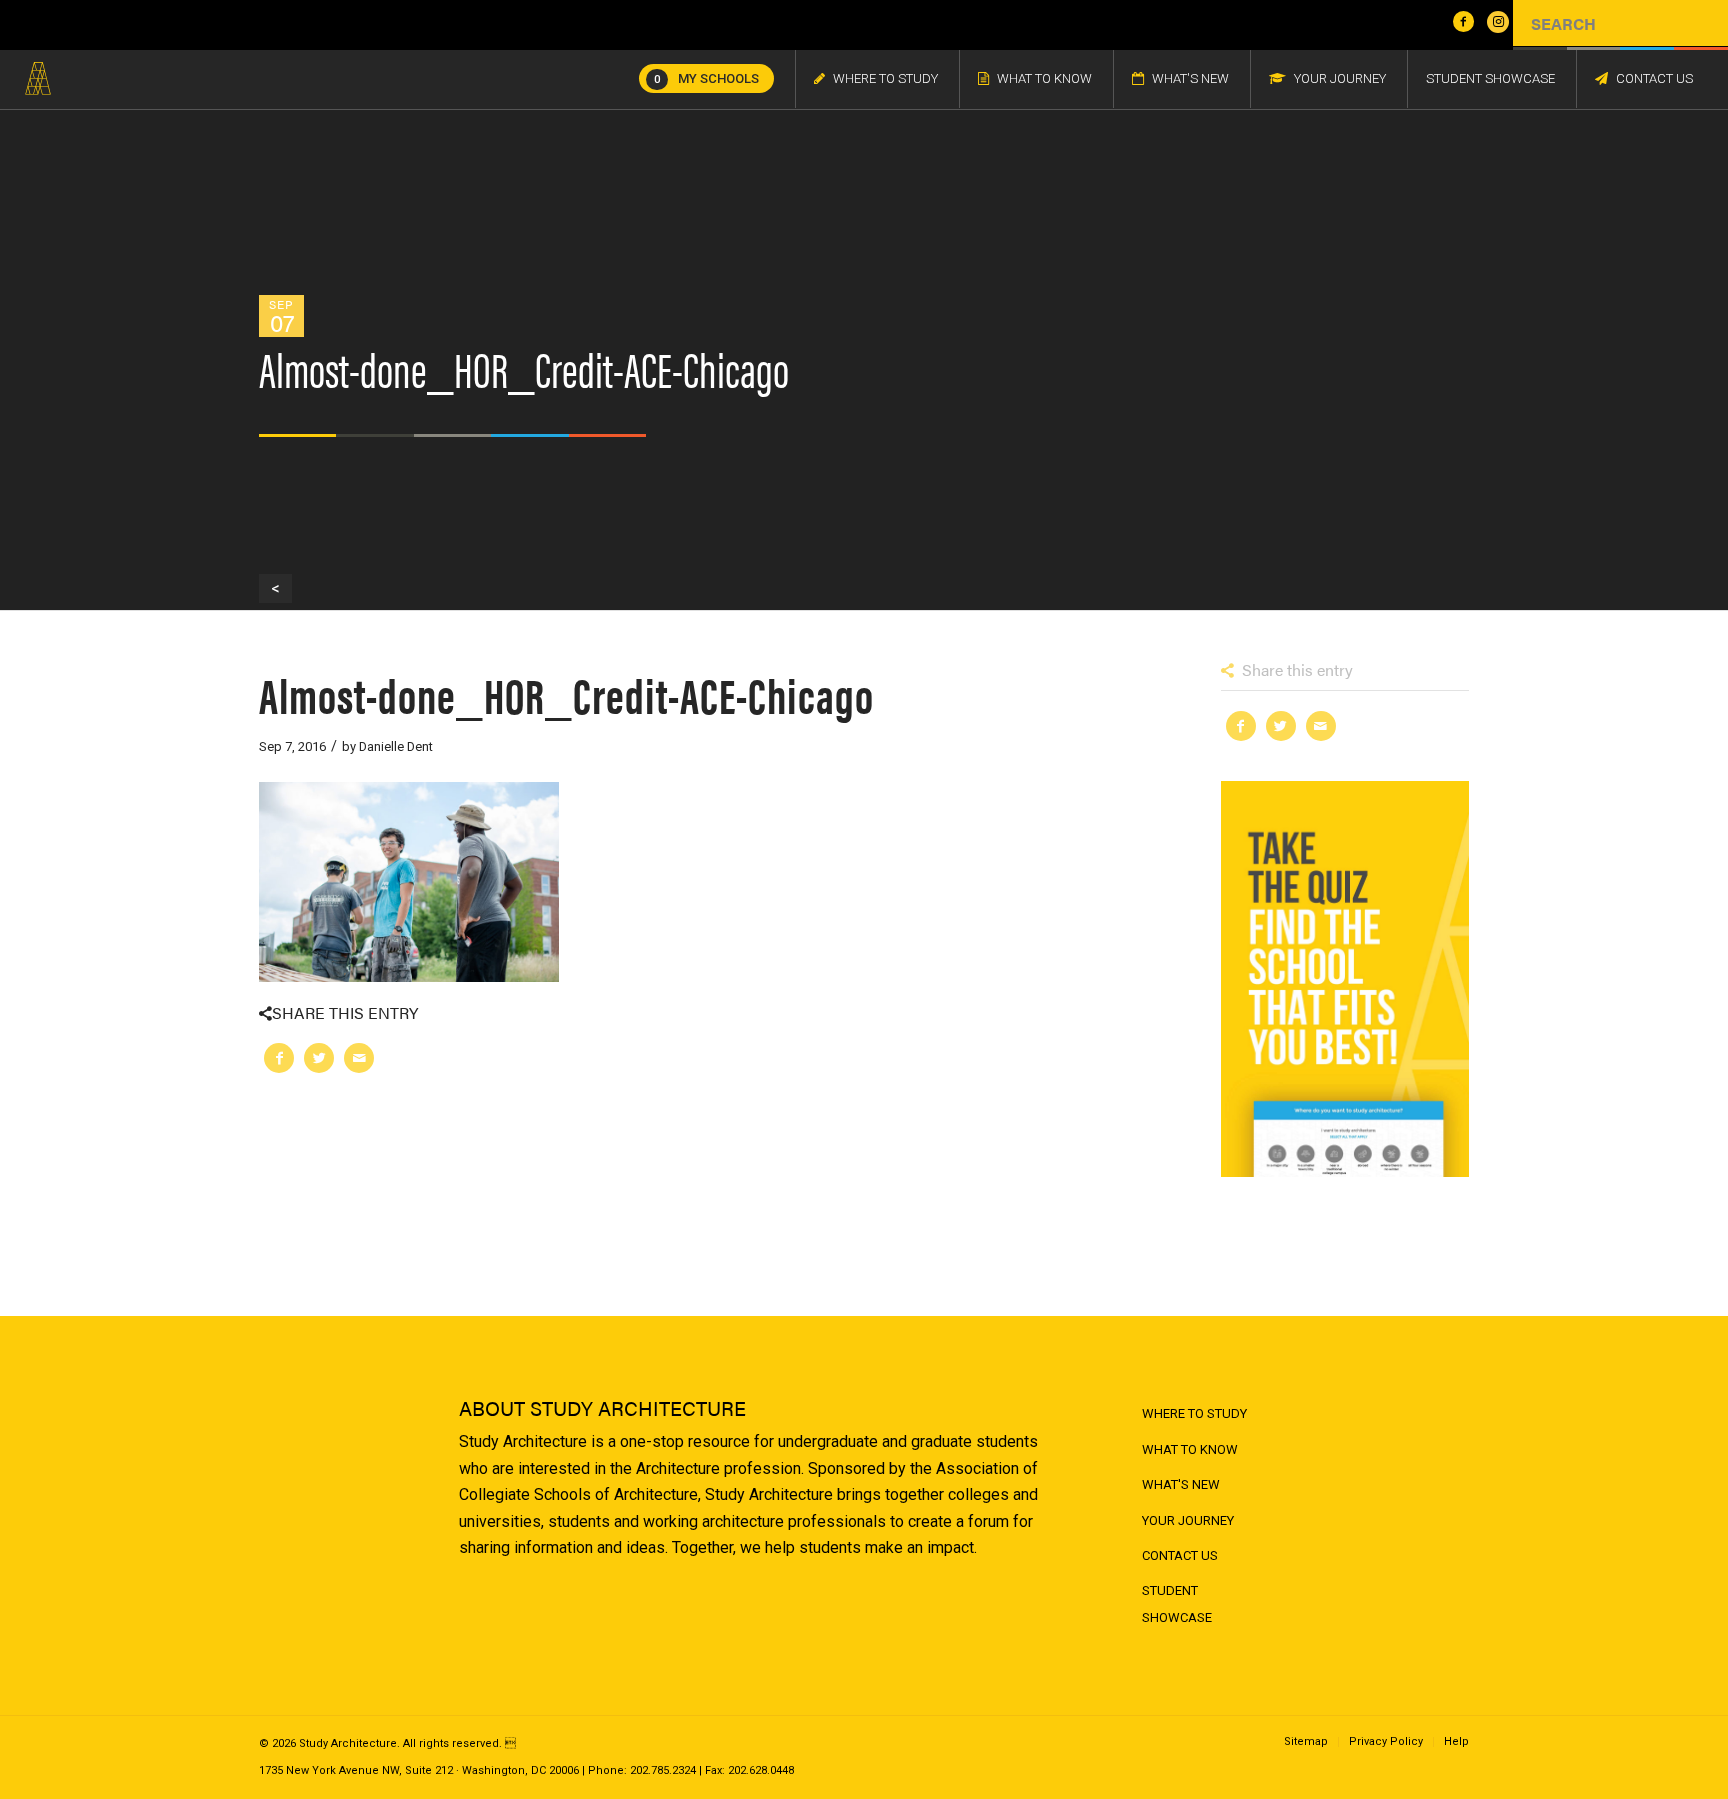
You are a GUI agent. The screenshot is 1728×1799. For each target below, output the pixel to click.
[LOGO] (38, 79)
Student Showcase (1177, 1603)
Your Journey (1188, 1520)
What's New (1181, 1484)
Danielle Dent (396, 746)
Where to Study (1194, 1413)
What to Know (1190, 1449)
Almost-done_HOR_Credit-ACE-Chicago (566, 693)
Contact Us (1180, 1555)
